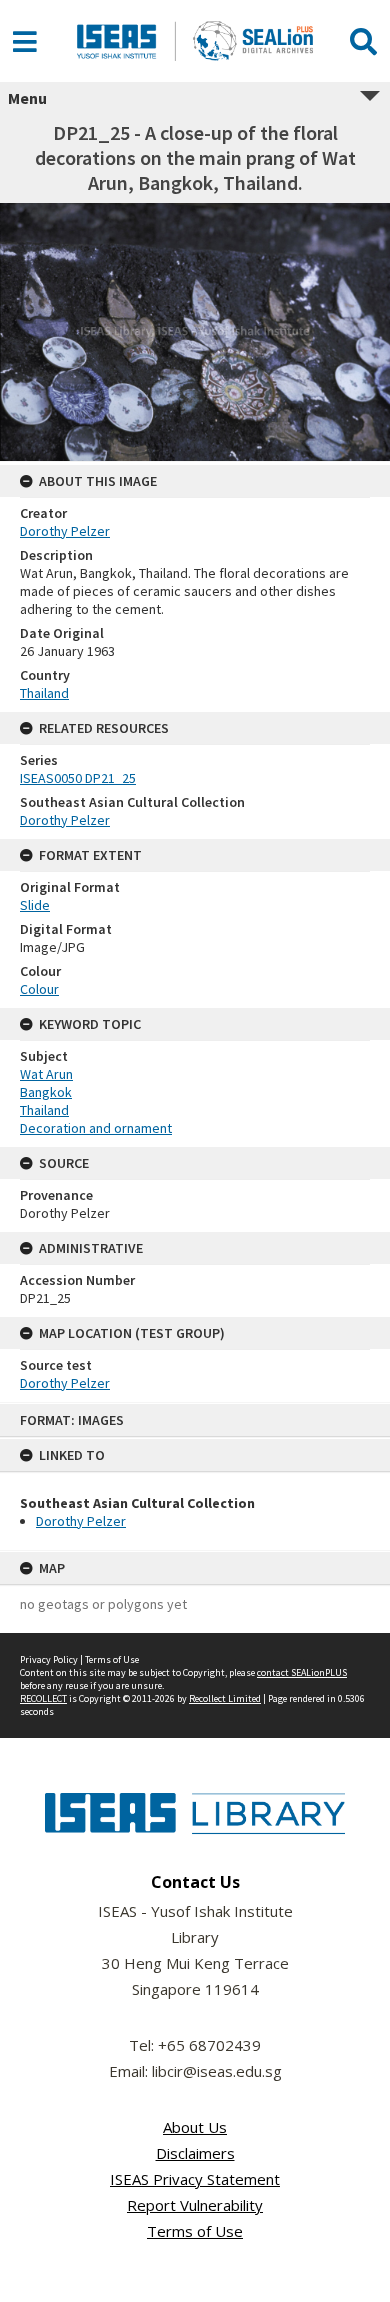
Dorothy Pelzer (81, 1521)
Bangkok (46, 1092)
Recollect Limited (225, 1698)
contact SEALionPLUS (302, 1672)
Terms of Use (112, 1659)
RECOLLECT (43, 1698)
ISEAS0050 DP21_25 (78, 778)
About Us (195, 2127)
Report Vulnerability (195, 2205)
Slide (35, 905)
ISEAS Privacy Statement (195, 2179)
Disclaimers (195, 2153)
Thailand (44, 693)
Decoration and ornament (96, 1128)
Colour (39, 989)
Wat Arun (46, 1074)
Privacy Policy (49, 1659)
